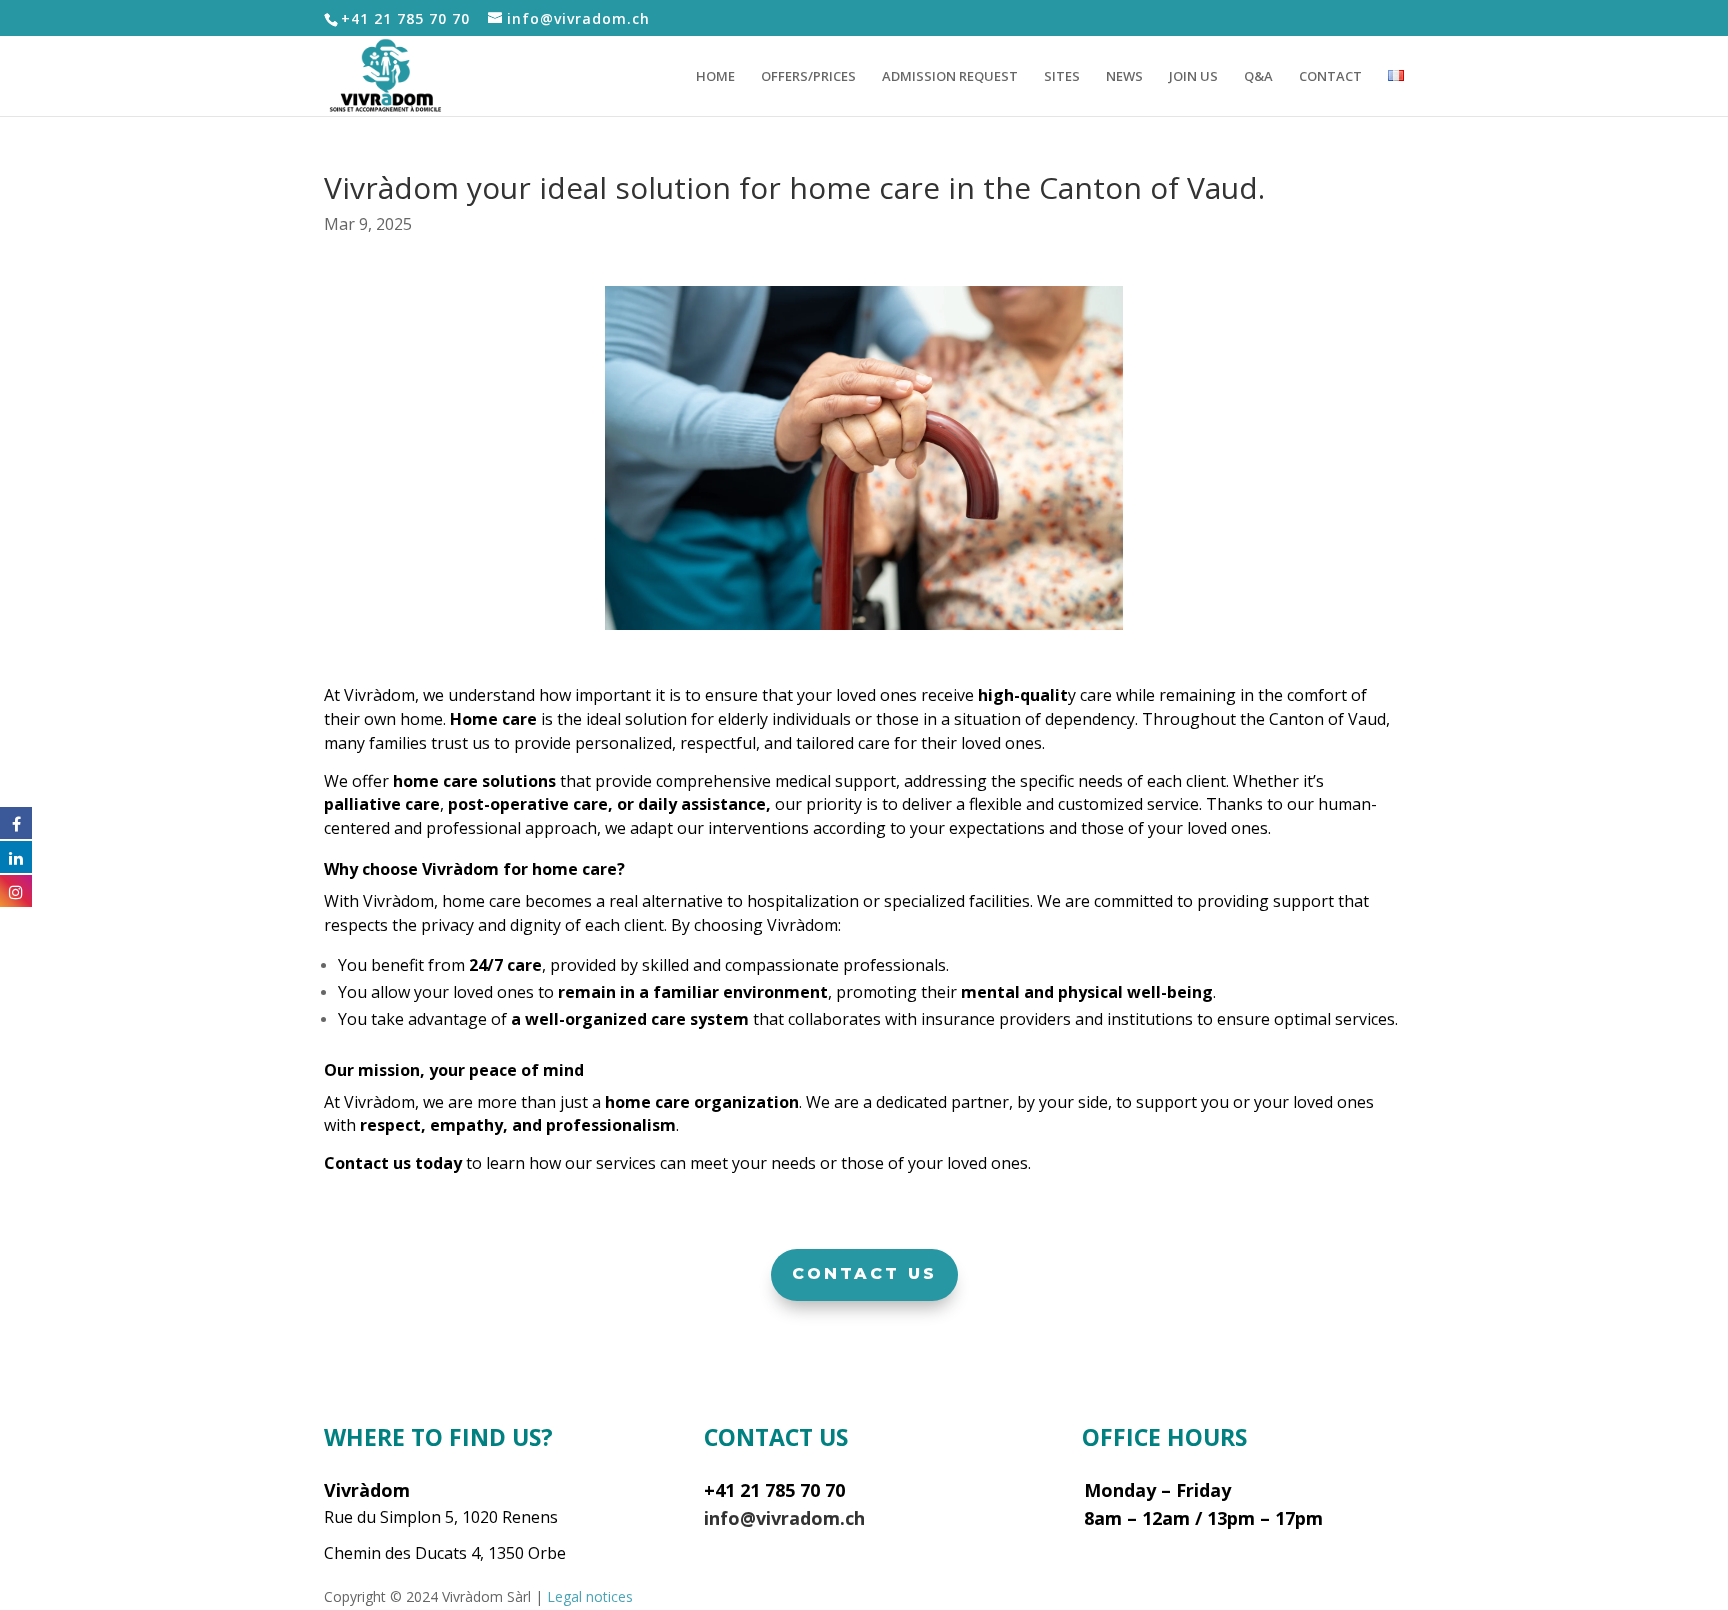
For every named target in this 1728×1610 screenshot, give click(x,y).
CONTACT (1330, 77)
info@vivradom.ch (784, 1518)
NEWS (1124, 77)
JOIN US (1193, 77)
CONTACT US (864, 1273)
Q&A (1258, 77)
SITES (1062, 77)
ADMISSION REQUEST (950, 77)
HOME (715, 77)
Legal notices (590, 1596)
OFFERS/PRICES (808, 77)
